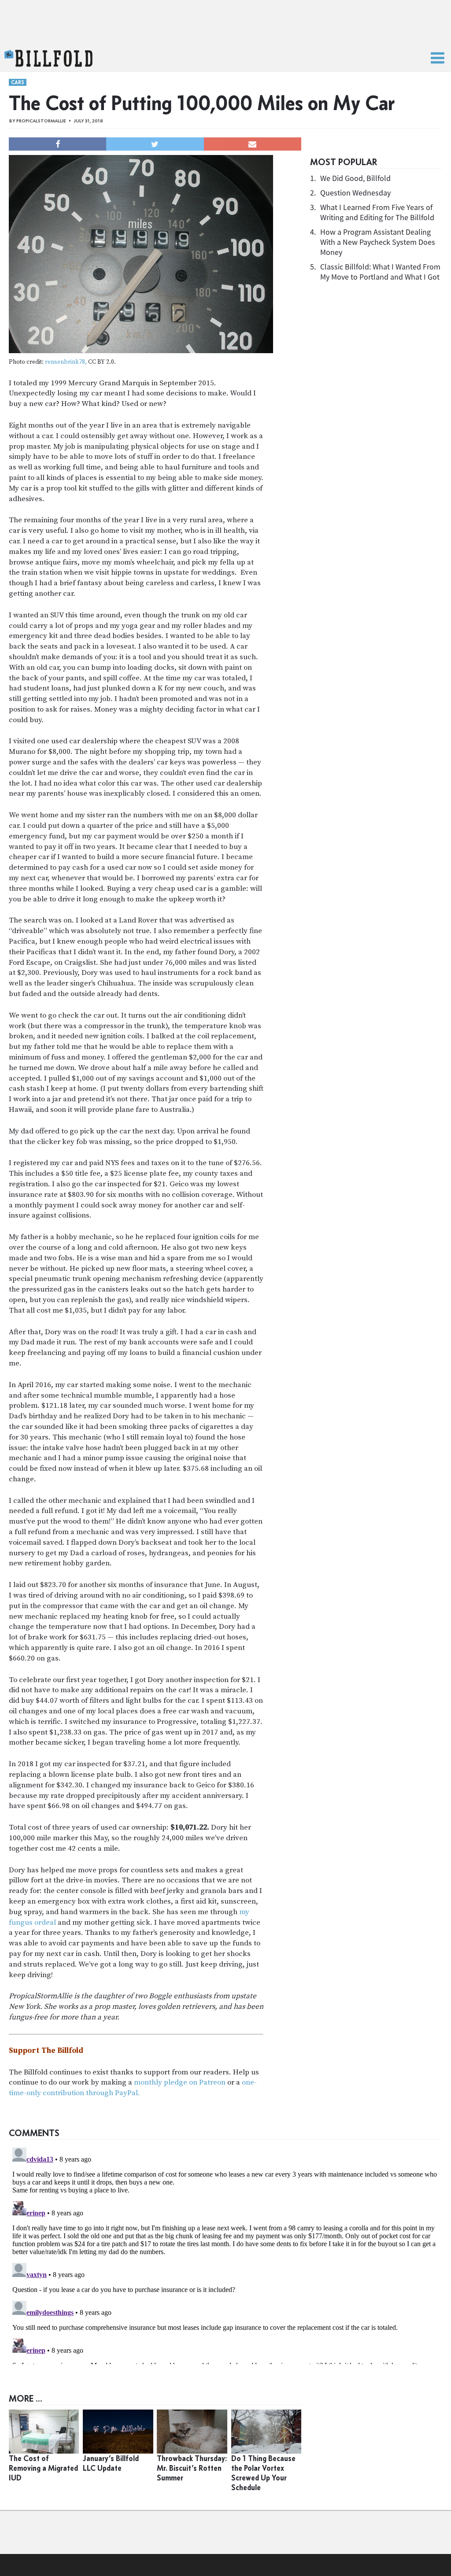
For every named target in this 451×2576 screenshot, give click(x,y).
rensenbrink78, (66, 362)
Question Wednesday (355, 193)
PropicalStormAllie (41, 121)
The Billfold (48, 59)
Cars (18, 82)
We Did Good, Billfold (355, 178)
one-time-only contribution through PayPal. (133, 2088)
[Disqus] (225, 2254)
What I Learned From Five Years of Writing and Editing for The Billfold (377, 212)
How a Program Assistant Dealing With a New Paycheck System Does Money (378, 242)
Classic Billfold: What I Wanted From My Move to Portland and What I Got (380, 272)
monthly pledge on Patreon (180, 2082)
